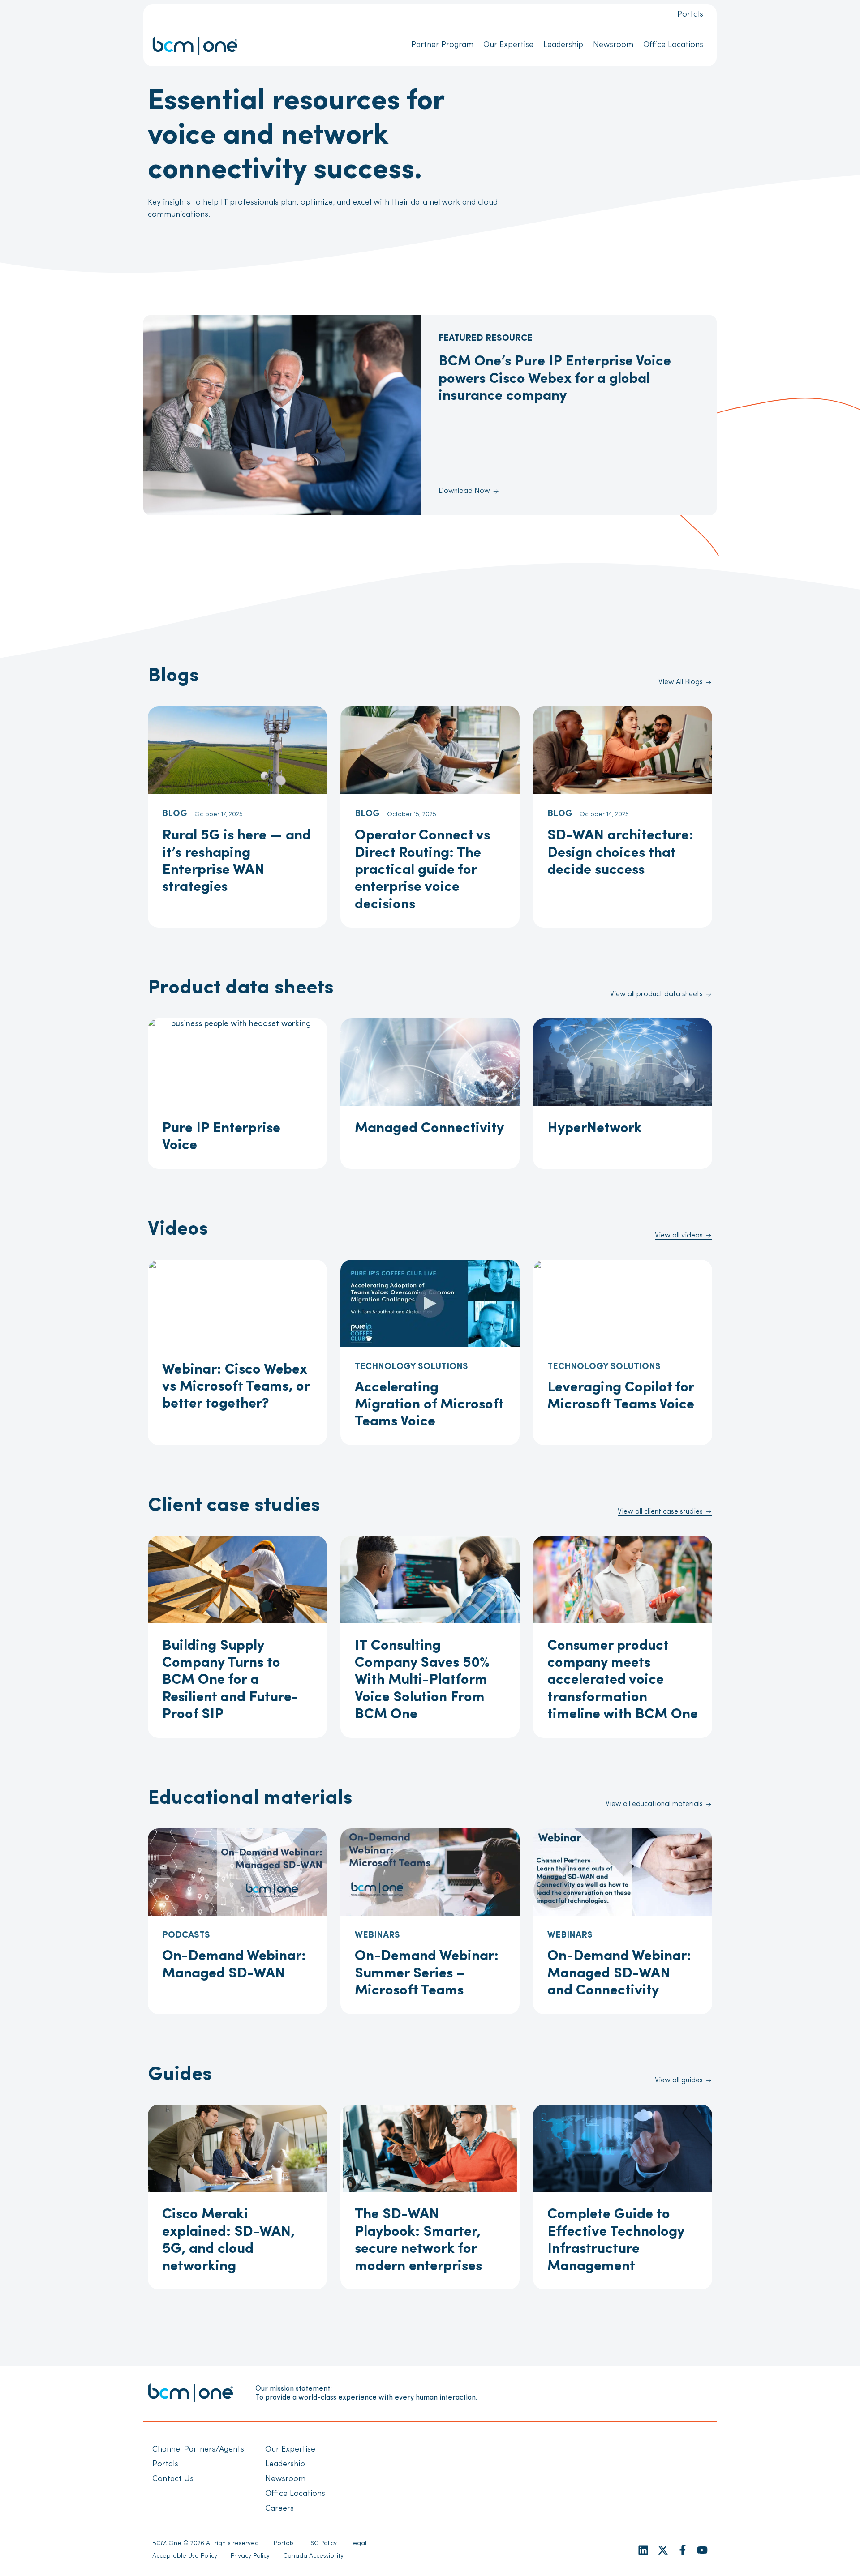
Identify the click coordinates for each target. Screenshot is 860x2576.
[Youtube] (702, 2550)
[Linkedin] (643, 2550)
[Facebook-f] (683, 2550)
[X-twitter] (663, 2550)
